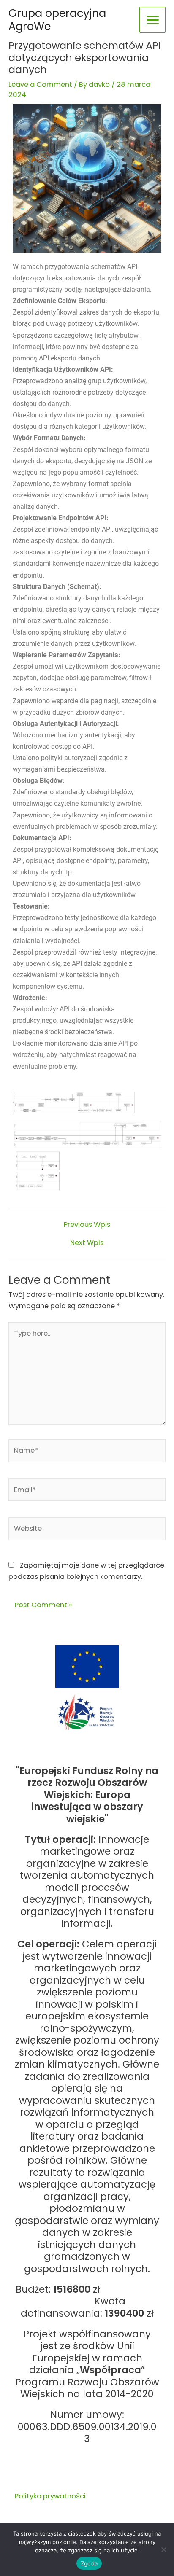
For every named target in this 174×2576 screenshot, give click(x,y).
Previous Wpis (87, 1225)
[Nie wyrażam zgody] (163, 2549)
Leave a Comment (40, 85)
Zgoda (89, 2563)
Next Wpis (87, 1243)
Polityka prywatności (50, 2496)
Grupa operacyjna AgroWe (57, 20)
